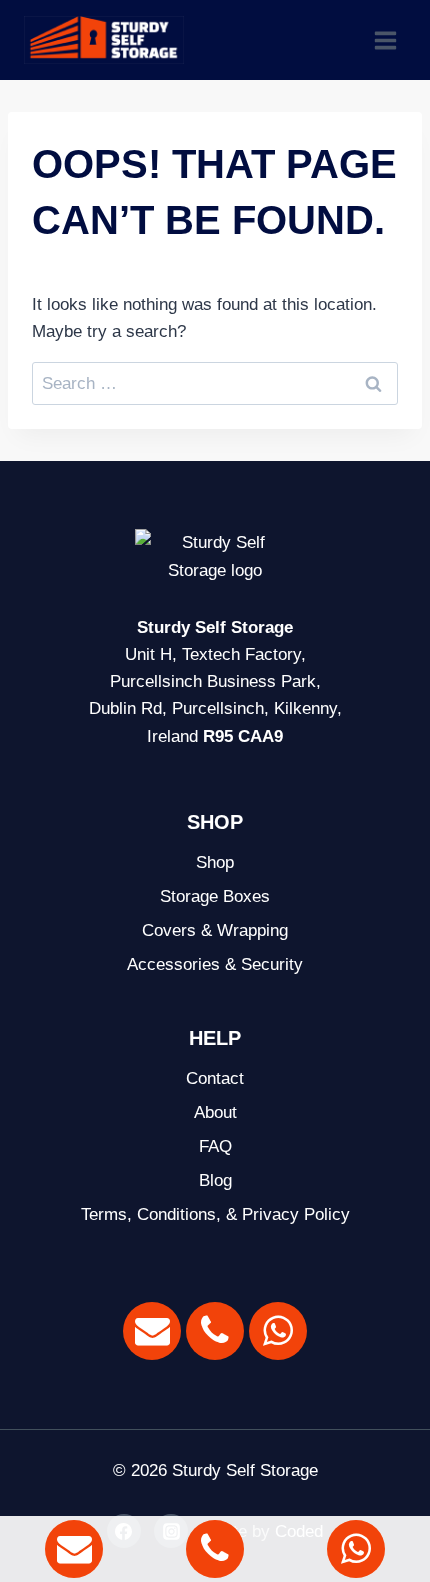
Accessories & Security (215, 964)
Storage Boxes (215, 896)
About (215, 1112)
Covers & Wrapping (215, 930)
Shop (215, 862)
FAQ (215, 1146)
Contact (215, 1078)
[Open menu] (385, 40)
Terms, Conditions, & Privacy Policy (215, 1214)
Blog (215, 1180)
